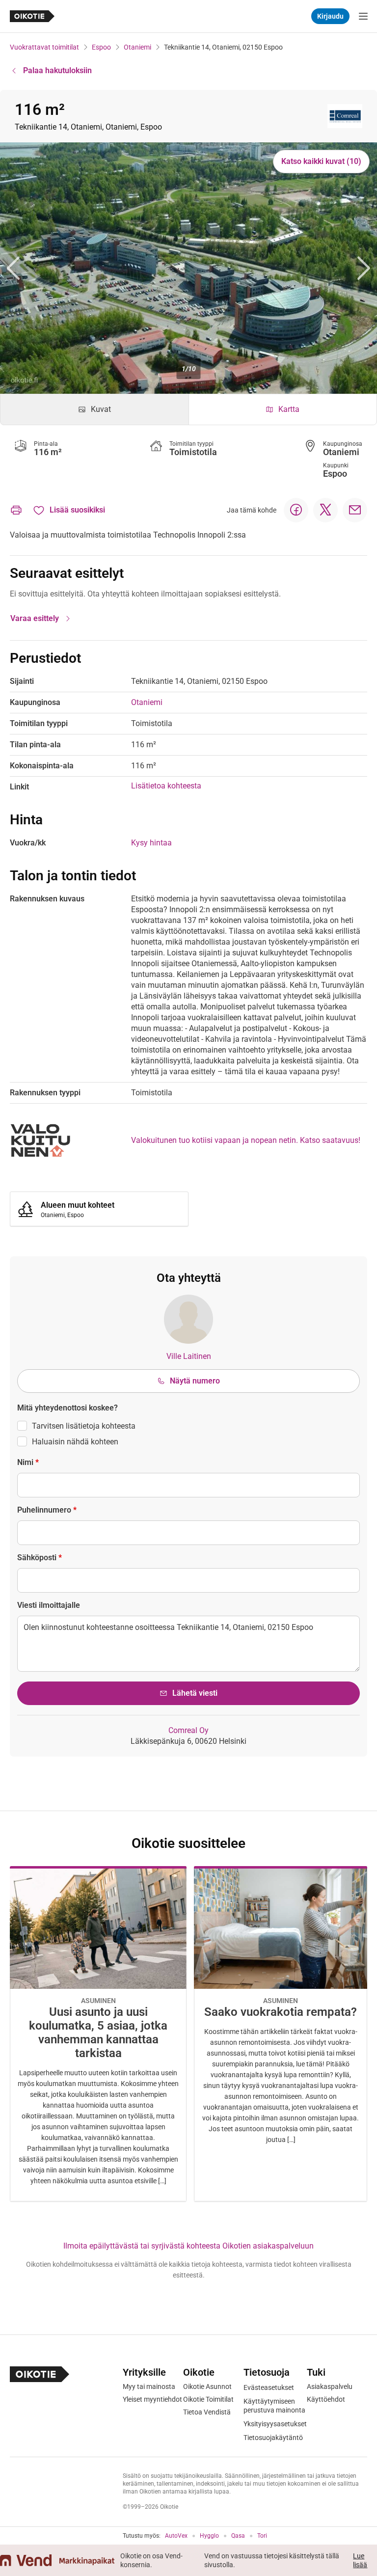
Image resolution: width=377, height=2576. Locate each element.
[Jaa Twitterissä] (325, 510)
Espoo (101, 47)
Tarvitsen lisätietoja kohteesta (84, 1426)
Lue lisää (360, 2560)
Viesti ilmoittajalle (49, 1605)
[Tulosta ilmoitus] (16, 510)
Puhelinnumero (47, 1510)
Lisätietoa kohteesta (166, 786)
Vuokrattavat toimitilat (44, 47)
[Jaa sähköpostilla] (355, 510)
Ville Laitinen (189, 1356)
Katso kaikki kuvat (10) (321, 161)
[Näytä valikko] (363, 16)
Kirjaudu (330, 16)
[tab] (94, 409)
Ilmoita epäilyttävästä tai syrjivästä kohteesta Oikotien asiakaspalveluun (188, 2246)
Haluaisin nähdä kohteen (75, 1442)
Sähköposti (40, 1558)
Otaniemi (137, 47)
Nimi (28, 1462)
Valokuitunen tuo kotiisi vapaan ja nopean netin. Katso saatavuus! (246, 1140)
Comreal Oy (188, 1730)
